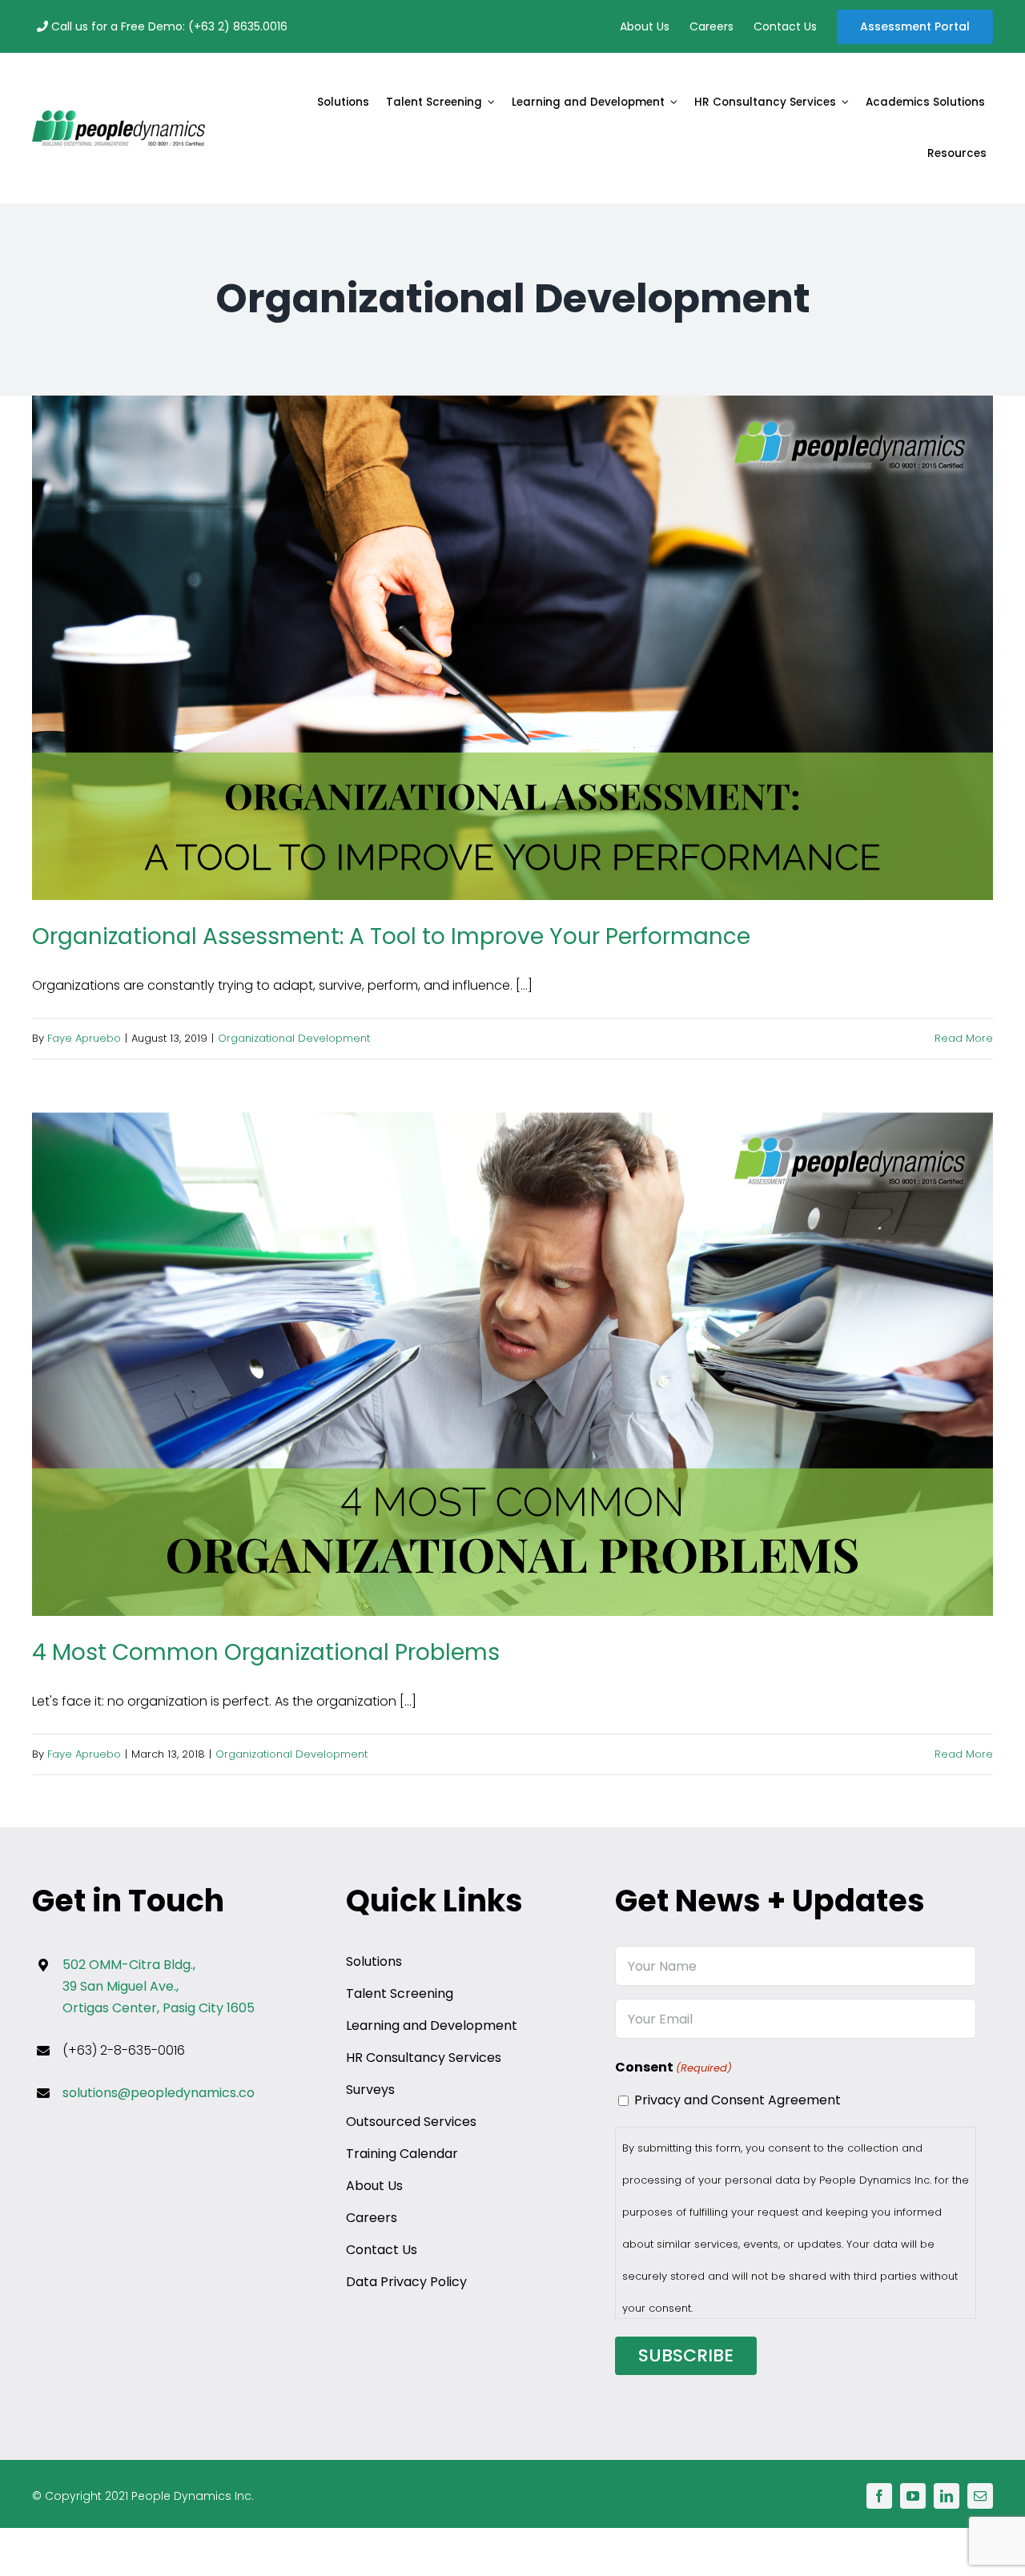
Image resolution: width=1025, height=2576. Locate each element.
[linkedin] (947, 2496)
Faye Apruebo (84, 1038)
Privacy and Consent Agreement (738, 2100)
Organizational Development (294, 1038)
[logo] (119, 117)
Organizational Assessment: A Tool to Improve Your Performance (513, 649)
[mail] (980, 2496)
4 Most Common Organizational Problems (513, 1365)
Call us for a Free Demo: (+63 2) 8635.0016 (168, 26)
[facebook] (879, 2496)
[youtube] (913, 2496)
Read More (964, 1038)
